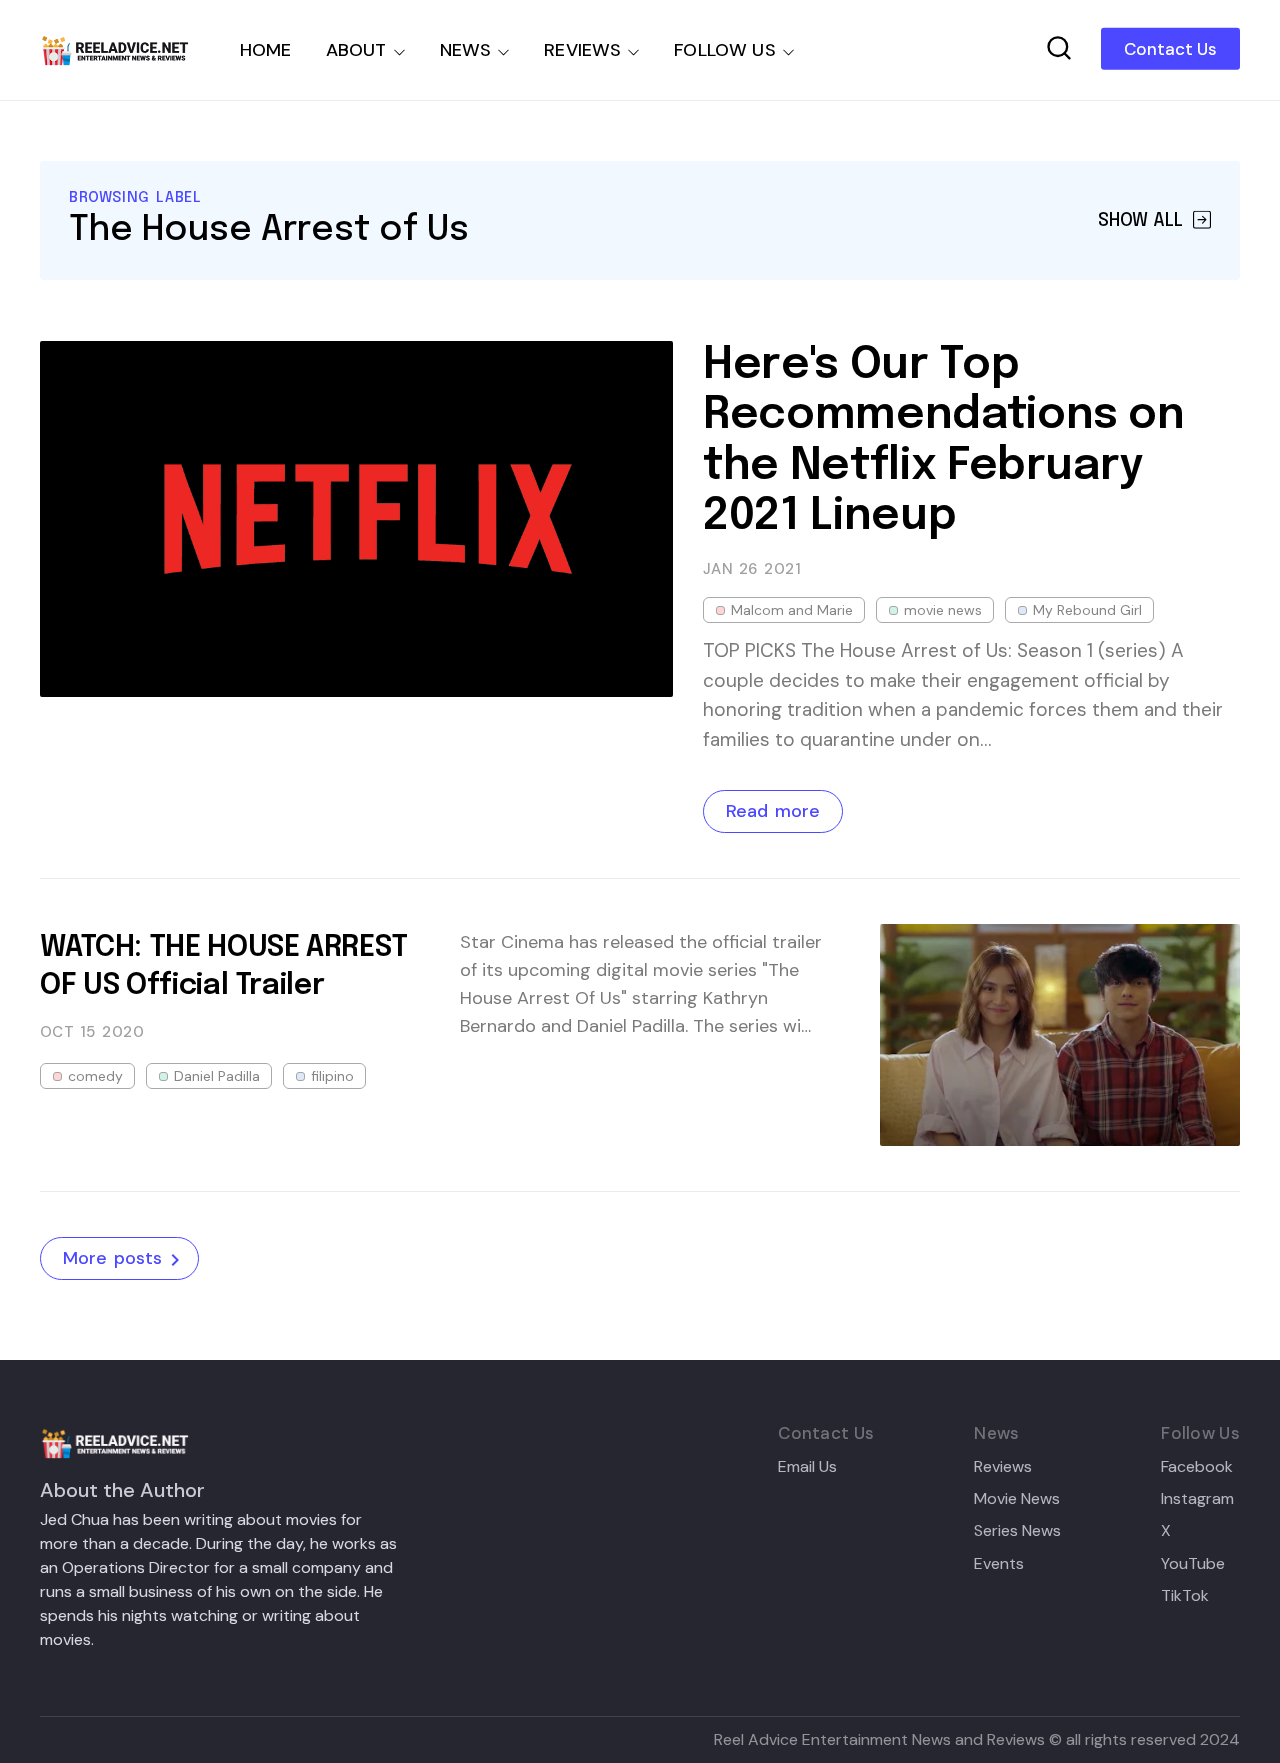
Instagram (1197, 1499)
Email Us (807, 1467)
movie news (943, 610)
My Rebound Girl (1087, 610)
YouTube (1193, 1564)
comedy (95, 1076)
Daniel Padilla (217, 1076)
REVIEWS (582, 50)
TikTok (1185, 1596)
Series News (1017, 1531)
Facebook (1197, 1467)
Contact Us (1170, 49)
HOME (266, 50)
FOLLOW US (725, 50)
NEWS (466, 50)
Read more (773, 811)
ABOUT (356, 50)
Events (999, 1564)
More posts (112, 1258)
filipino (332, 1076)
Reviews (1003, 1467)
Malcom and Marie (792, 610)
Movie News (1017, 1499)
